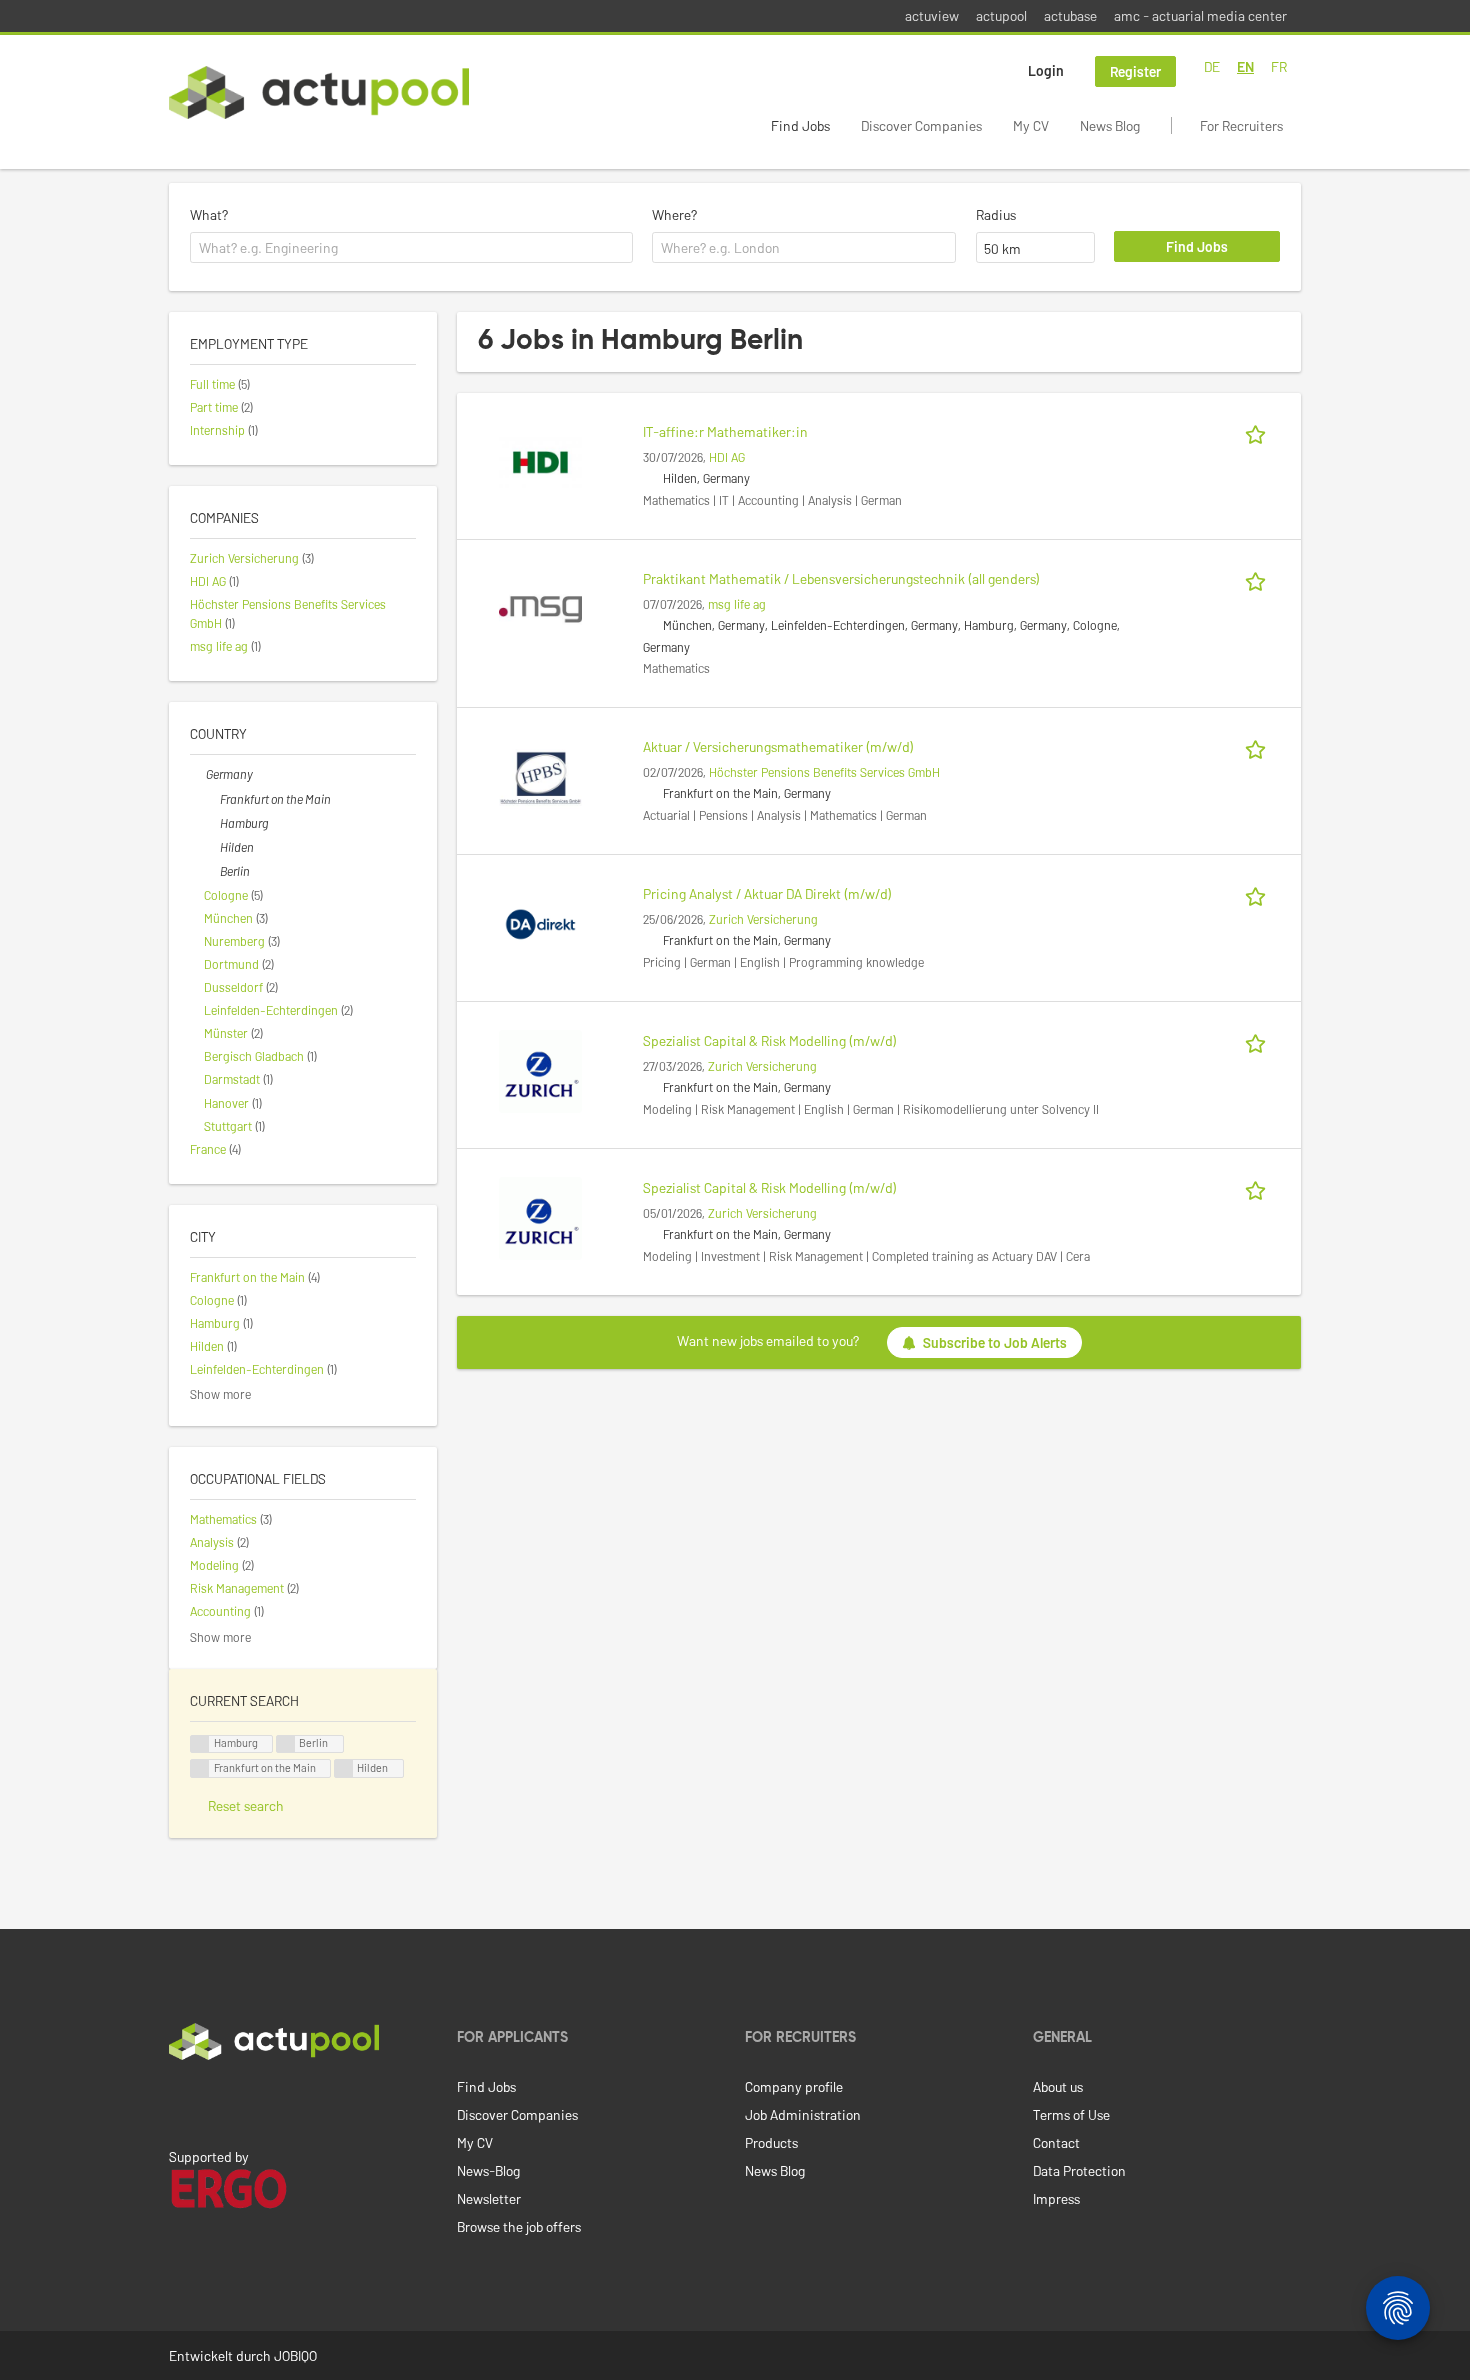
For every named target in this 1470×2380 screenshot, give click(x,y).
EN (1245, 66)
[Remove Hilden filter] (212, 847)
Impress (1056, 2198)
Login (1046, 70)
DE (1212, 66)
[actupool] (319, 92)
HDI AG (727, 457)
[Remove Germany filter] (198, 774)
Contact (1056, 2142)
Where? (674, 214)
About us (1058, 2086)
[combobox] (411, 248)
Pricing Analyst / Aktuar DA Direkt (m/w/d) (767, 893)
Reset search (246, 1805)
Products (771, 2142)
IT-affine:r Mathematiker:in (725, 431)
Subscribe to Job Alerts (995, 1342)
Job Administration (803, 2114)
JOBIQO (295, 2355)
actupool (1001, 15)
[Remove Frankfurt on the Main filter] (212, 799)
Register (1135, 71)
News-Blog (488, 2170)
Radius (996, 214)
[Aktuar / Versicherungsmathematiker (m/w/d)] (540, 775)
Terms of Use (1071, 2114)
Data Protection (1079, 2170)
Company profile (794, 2086)
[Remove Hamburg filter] (212, 823)
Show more (220, 1394)
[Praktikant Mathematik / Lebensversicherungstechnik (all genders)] (540, 607)
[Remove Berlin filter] (212, 871)
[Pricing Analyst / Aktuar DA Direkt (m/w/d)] (540, 922)
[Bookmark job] (1259, 431)
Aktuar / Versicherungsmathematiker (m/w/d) (778, 746)
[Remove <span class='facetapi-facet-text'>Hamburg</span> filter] (200, 1744)
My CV (1031, 125)
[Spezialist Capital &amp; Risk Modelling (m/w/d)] (540, 1069)
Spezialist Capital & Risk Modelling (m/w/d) (770, 1040)
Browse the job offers (519, 2226)
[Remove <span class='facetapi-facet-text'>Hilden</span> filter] (344, 1768)
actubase (1070, 15)
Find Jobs (800, 125)
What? (209, 214)
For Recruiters (1241, 125)
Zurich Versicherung (763, 919)
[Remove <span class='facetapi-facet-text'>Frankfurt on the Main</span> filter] (200, 1768)
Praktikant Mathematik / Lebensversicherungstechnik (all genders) (841, 578)
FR (1279, 66)
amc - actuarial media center (1200, 15)
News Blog (1110, 125)
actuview (932, 15)
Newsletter (489, 2198)
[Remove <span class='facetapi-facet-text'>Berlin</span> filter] (286, 1744)
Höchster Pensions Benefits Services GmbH (824, 772)
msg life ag (737, 604)
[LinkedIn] (180, 2102)
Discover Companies (921, 125)
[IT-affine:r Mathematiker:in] (540, 460)
